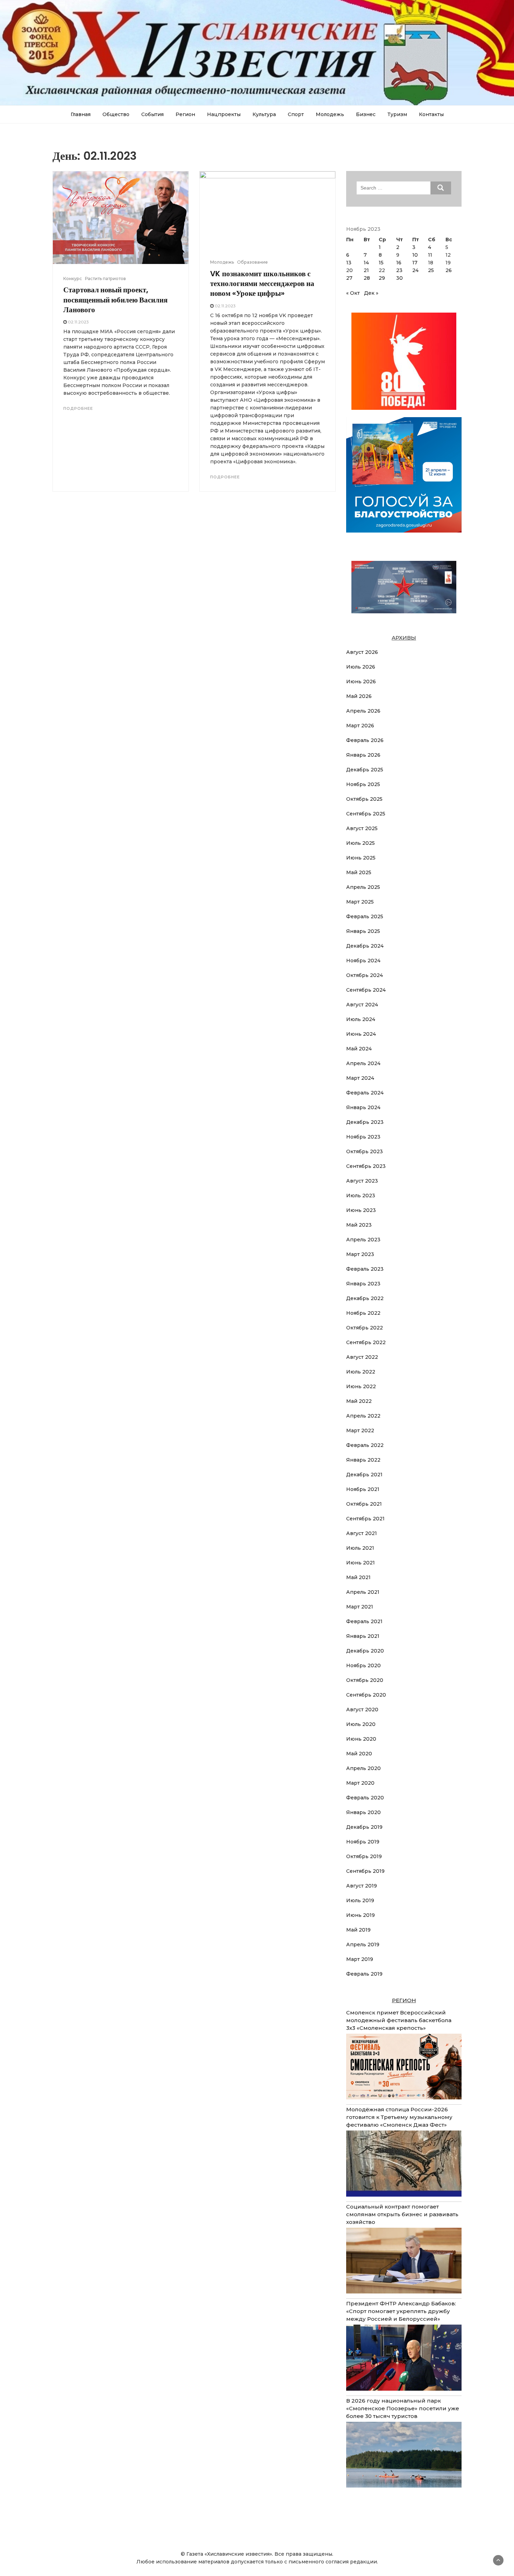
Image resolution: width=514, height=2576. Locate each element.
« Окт (353, 293)
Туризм (397, 114)
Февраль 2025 (365, 916)
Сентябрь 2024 (366, 990)
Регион (185, 114)
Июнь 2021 (360, 1563)
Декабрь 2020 (365, 1651)
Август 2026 (362, 652)
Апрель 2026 (363, 711)
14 (366, 263)
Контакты (431, 114)
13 (349, 263)
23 (399, 270)
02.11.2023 (78, 322)
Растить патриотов (105, 279)
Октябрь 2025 (364, 799)
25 (431, 270)
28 (367, 278)
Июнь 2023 (361, 1210)
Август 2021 (362, 1533)
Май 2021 (358, 1577)
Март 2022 (360, 1430)
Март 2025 (360, 902)
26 (449, 270)
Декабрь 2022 (365, 1298)
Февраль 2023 (365, 1269)
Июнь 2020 (361, 1739)
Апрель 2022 (363, 1416)
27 (349, 278)
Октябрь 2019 (364, 1856)
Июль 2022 (361, 1372)
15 (381, 263)
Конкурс (73, 279)
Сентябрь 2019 (365, 1871)
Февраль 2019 (364, 1974)
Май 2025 (359, 872)
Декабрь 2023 (365, 1122)
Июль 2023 (361, 1196)
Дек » (371, 293)
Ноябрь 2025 (363, 784)
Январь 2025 (363, 931)
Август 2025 (362, 828)
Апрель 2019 (363, 1945)
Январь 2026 (363, 755)
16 (399, 263)
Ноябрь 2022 (363, 1313)
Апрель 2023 (363, 1240)
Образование (252, 262)
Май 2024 (359, 1049)
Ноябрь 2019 (363, 1842)
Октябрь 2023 (365, 1151)
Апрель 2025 (363, 887)
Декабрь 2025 (365, 770)
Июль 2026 (361, 667)
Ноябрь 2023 (363, 1137)
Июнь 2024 (361, 1034)
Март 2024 (360, 1078)
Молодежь (330, 114)
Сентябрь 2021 (365, 1519)
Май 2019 (358, 1930)
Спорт (296, 114)
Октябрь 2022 (365, 1328)
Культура (264, 114)
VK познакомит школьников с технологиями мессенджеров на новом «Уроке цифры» (262, 284)
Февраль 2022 (365, 1445)
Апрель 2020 (363, 1768)
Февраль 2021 (364, 1621)
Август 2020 (362, 1710)
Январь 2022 (363, 1460)
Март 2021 (360, 1607)
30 (399, 278)
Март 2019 (360, 1959)
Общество (116, 114)
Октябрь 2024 (365, 975)
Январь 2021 (363, 1636)
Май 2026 (359, 696)
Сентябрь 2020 (366, 1695)
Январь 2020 (363, 1812)
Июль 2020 (361, 1724)
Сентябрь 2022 (366, 1342)
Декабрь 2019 (364, 1827)
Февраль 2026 (365, 740)
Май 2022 (359, 1401)
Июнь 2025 (361, 858)
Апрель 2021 (363, 1592)
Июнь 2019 (360, 1915)
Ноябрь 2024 (363, 961)
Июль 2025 (360, 843)
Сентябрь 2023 (366, 1166)
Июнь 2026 (361, 682)
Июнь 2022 (361, 1386)
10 (415, 255)
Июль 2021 (360, 1548)
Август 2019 (362, 1886)
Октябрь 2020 (365, 1680)
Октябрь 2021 (364, 1504)
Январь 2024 (363, 1107)
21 (366, 270)
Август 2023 (362, 1181)
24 (415, 270)
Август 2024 (362, 1005)
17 (415, 263)
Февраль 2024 (365, 1093)
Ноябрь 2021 (363, 1489)
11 (430, 255)
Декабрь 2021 (364, 1475)
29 (382, 278)
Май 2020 (359, 1754)
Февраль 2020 (365, 1798)
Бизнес (366, 114)
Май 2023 (359, 1225)
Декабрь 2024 (365, 946)
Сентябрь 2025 (366, 814)
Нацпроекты (224, 114)
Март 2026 (360, 726)
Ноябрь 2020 (363, 1665)
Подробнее (78, 408)
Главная (81, 114)
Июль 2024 (361, 1019)
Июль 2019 (360, 1900)
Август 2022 (362, 1357)
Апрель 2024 (363, 1063)
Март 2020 (360, 1783)
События (152, 114)
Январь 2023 (363, 1284)
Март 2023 (360, 1254)
